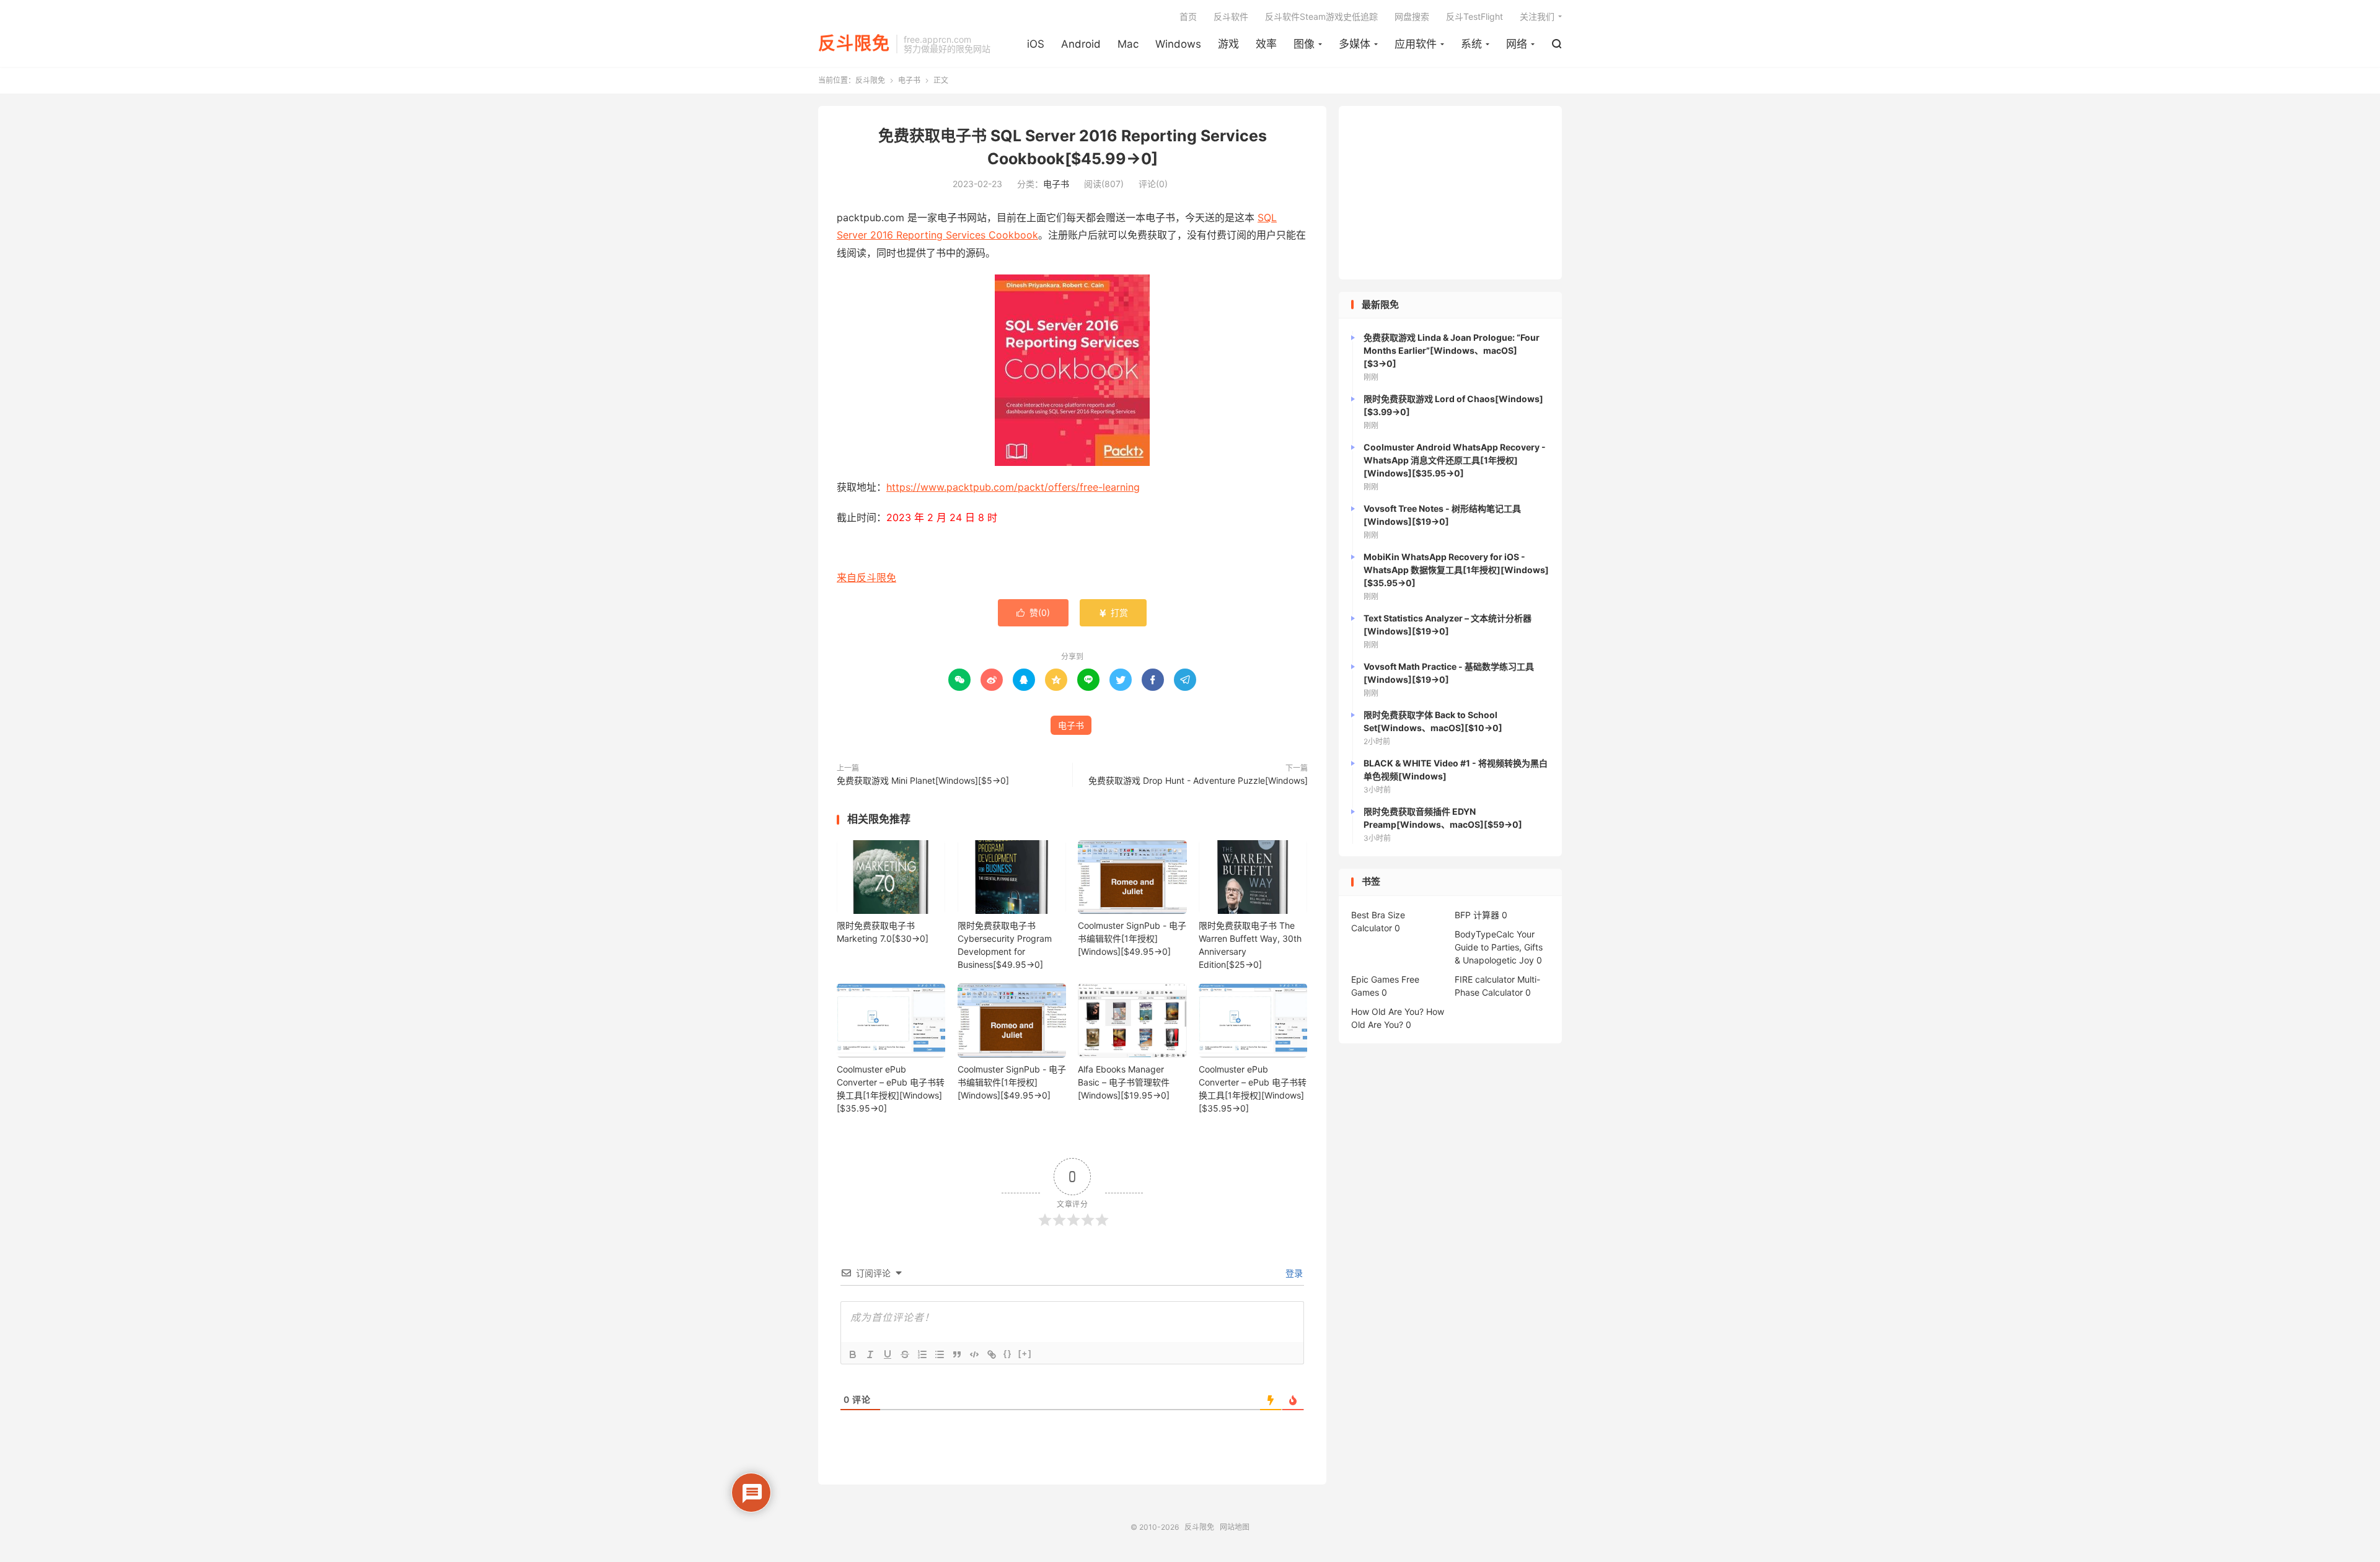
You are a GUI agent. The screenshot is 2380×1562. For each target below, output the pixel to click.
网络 (1517, 44)
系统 (1471, 44)
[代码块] (974, 1354)
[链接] (992, 1354)
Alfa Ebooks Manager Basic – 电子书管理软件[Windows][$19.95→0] (1124, 1082)
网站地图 (1235, 1527)
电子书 (909, 80)
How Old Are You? (1387, 1011)
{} (1008, 1354)
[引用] (957, 1354)
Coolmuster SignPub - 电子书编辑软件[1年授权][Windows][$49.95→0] (1132, 938)
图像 (1304, 44)
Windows (1178, 44)
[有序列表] (922, 1354)
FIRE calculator (1485, 979)
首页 (1188, 16)
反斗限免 (854, 44)
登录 (1293, 1273)
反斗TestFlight (1474, 16)
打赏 (1113, 612)
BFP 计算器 (1477, 915)
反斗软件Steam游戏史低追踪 (1321, 16)
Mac (1128, 44)
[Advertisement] (1450, 193)
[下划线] (888, 1354)
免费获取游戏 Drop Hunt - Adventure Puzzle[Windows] (1198, 780)
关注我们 (1537, 16)
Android (1081, 44)
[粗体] (853, 1354)
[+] (1025, 1354)
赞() (1033, 612)
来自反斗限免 (866, 577)
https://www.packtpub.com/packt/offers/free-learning (1013, 487)
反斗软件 (1231, 16)
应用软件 (1416, 44)
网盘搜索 (1412, 16)
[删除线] (905, 1354)
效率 (1266, 44)
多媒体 (1355, 44)
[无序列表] (940, 1354)
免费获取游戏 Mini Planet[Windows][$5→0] (923, 780)
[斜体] (870, 1354)
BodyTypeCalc (1484, 934)
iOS (1036, 44)
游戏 (1228, 44)
